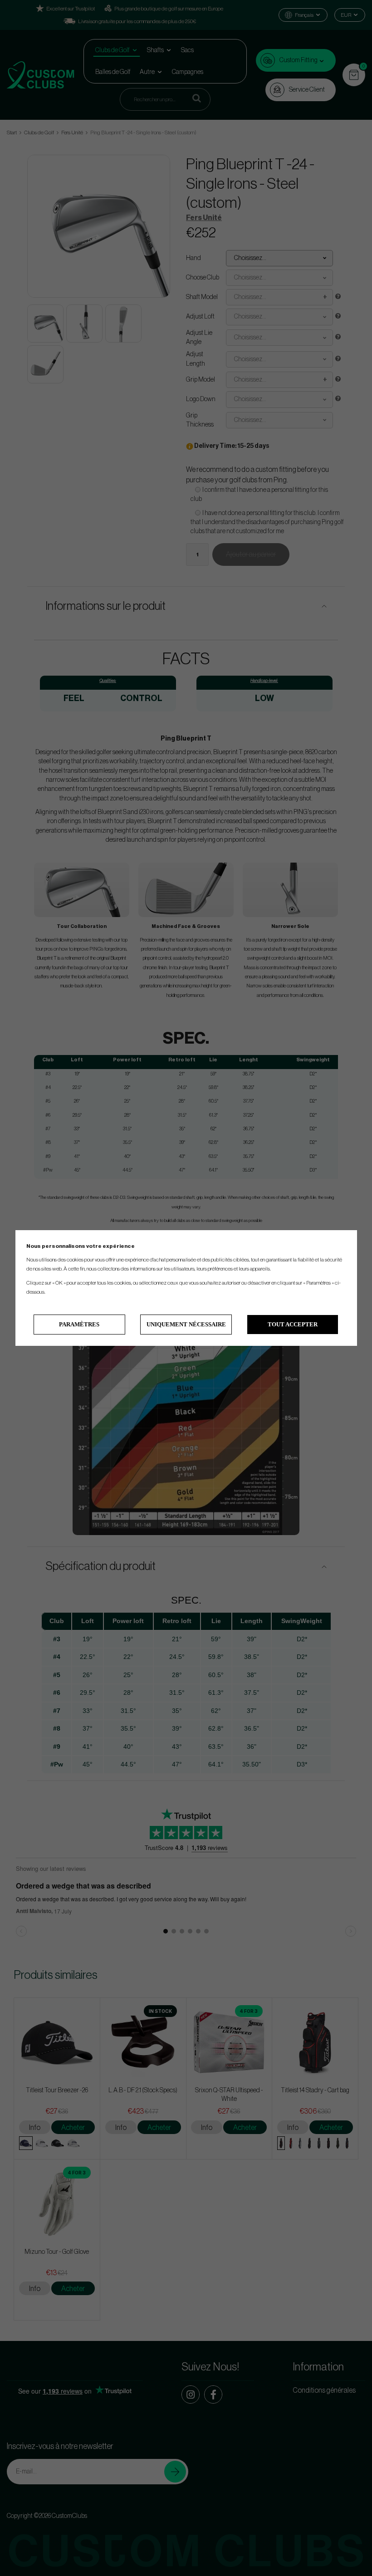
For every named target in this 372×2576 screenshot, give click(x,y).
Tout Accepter (293, 1324)
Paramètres (79, 1324)
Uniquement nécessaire (186, 1324)
